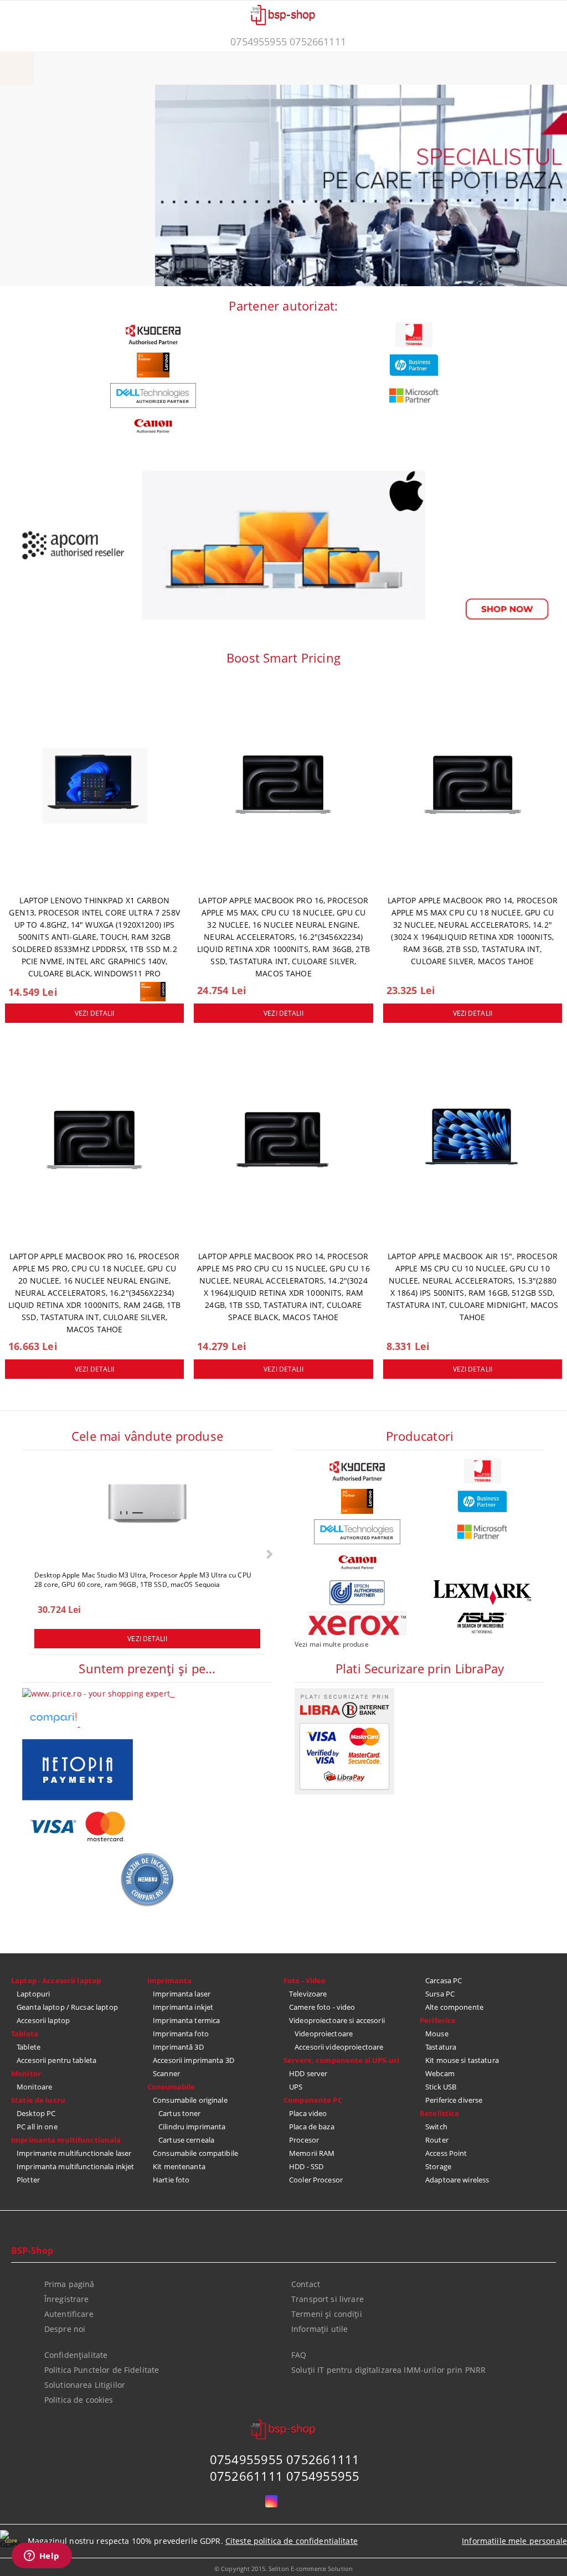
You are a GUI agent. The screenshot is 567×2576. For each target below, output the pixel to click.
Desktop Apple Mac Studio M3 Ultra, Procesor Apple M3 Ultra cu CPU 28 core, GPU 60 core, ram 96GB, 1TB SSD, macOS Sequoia (143, 1579)
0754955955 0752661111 (288, 42)
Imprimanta (169, 1980)
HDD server (308, 2073)
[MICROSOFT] (414, 395)
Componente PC (313, 2100)
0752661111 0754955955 (285, 2476)
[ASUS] (482, 1623)
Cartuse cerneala (186, 2140)
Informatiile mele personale (514, 2541)
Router (437, 2140)
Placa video (308, 2113)
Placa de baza (312, 2127)
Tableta (25, 2034)
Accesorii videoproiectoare (339, 2047)
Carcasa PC (444, 1980)
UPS (296, 2087)
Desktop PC (36, 2113)
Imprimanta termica (186, 2020)
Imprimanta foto (181, 2034)
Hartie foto (171, 2180)
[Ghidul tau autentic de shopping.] (54, 1723)
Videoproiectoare (324, 2034)
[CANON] (153, 426)
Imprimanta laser (182, 1994)
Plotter (28, 2180)
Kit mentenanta (179, 2166)
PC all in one (37, 2127)
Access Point (446, 2153)
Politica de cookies (79, 2400)
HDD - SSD (306, 2166)
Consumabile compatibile (195, 2153)
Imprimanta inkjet (183, 2007)
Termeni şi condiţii (327, 2314)
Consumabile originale (190, 2100)
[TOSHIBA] (414, 335)
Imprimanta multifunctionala (66, 2140)
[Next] (268, 1555)
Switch (436, 2127)
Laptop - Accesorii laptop (56, 1980)
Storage (438, 2166)
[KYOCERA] (153, 335)
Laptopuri (33, 1994)
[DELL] (153, 395)
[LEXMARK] (482, 1593)
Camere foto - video (322, 2007)
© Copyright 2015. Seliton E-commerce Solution (283, 2569)
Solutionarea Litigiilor (85, 2385)
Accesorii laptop (43, 2020)
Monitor (26, 2073)
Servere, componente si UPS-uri (341, 2060)
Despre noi (65, 2329)
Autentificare (69, 2314)
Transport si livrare (328, 2299)
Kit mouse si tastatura (462, 2060)
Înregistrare (67, 2299)
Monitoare (34, 2087)
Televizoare (308, 1994)
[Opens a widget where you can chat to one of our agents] (42, 2557)
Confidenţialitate (76, 2355)
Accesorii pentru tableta (56, 2060)
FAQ (299, 2355)
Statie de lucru (38, 2100)
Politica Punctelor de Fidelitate (102, 2370)
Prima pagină (69, 2284)
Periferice (438, 2020)
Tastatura (441, 2047)
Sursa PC (440, 1994)
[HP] (414, 365)
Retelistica (439, 2113)
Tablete (29, 2047)
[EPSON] (357, 1593)
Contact (306, 2284)
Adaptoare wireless (457, 2180)
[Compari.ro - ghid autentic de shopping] (147, 1904)
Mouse (437, 2034)
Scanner (166, 2073)
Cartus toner (180, 2113)
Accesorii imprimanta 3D (194, 2060)
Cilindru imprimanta (192, 2127)
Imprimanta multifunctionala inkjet (75, 2166)
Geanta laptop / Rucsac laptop (67, 2007)
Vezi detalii (94, 1013)
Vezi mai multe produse (332, 1644)
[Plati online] (344, 1791)
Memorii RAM (312, 2153)
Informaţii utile (319, 2329)
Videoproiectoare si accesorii (337, 2020)
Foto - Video (305, 1980)
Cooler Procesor (316, 2180)
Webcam (440, 2073)
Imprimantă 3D (178, 2047)
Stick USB (441, 2087)
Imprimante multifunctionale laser (74, 2153)
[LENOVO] (153, 365)
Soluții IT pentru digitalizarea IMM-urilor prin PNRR (388, 2370)
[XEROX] (357, 1623)
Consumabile (171, 2087)
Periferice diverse (454, 2100)
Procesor (304, 2140)
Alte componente (454, 2007)
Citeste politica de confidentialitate (292, 2541)
